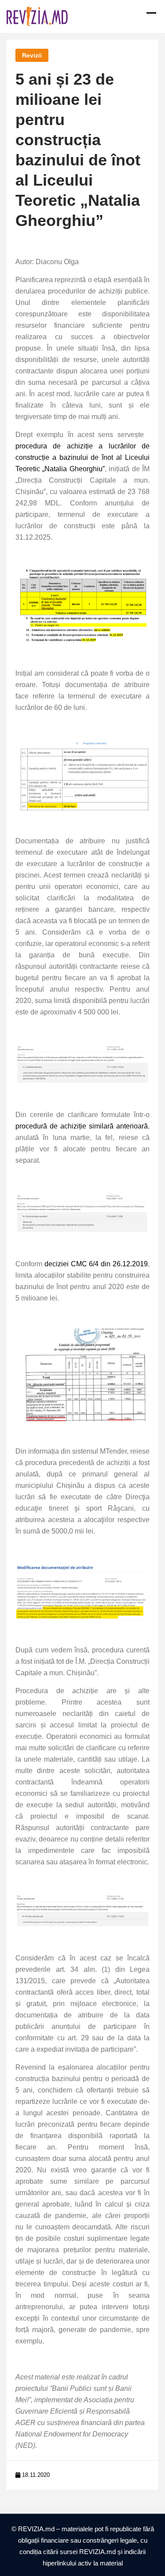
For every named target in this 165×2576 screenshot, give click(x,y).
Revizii (32, 55)
